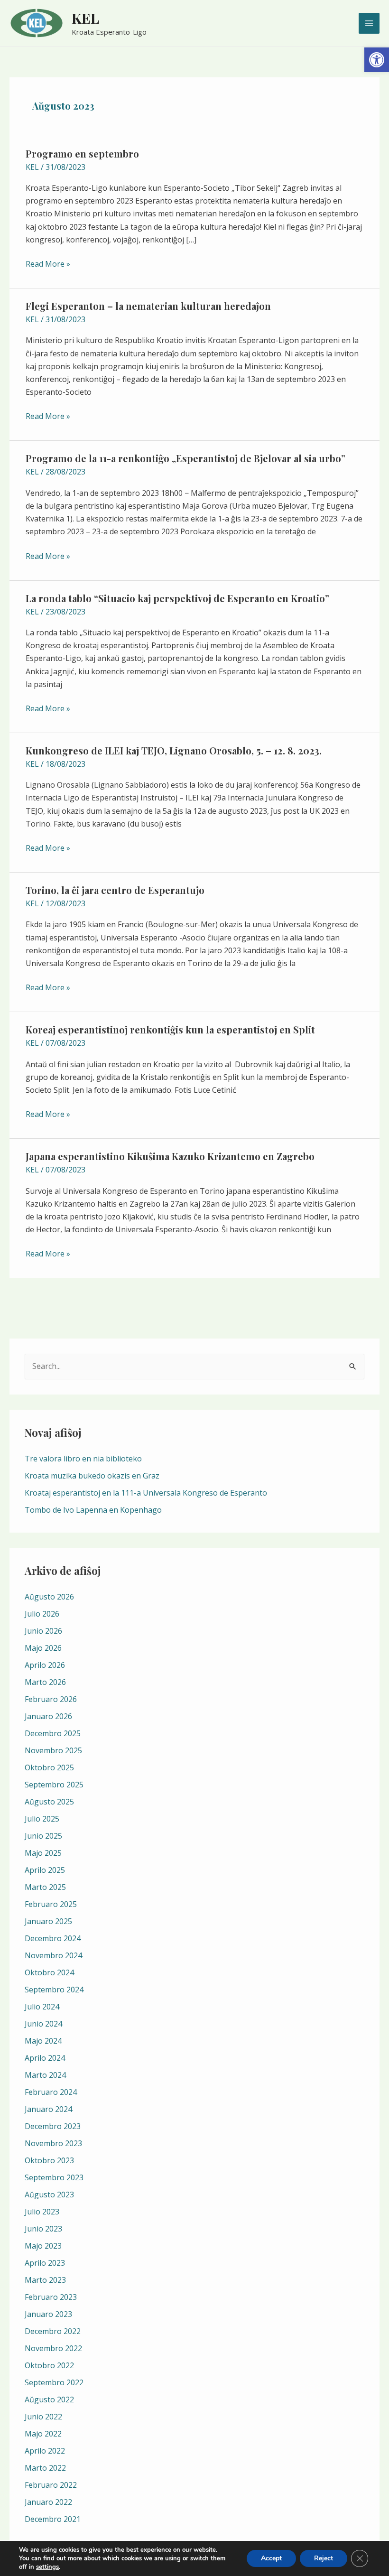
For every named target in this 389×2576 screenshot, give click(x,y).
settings (47, 2567)
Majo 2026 (43, 1648)
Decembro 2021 (53, 2519)
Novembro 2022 (53, 2348)
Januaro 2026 (48, 1716)
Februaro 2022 (51, 2485)
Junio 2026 (43, 1631)
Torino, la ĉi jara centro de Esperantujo (115, 890)
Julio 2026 (42, 1614)
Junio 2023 (43, 2229)
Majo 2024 (43, 2041)
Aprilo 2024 (45, 2058)
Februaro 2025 (51, 1904)
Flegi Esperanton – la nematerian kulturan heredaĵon (148, 306)
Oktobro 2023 (49, 2160)
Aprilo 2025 (45, 1870)
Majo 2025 (43, 1853)
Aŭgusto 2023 (49, 2195)
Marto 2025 (45, 1887)
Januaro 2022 (48, 2502)
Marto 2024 (45, 2075)
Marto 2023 (45, 2280)
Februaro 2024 (51, 2092)
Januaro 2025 (48, 1921)
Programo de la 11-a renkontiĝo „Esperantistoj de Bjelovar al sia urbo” (185, 458)
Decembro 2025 (53, 1733)
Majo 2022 (43, 2434)
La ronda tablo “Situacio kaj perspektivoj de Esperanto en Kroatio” (177, 598)
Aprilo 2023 (45, 2263)
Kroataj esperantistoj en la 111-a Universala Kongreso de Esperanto (146, 1493)
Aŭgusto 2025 (49, 1802)
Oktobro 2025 (49, 1767)
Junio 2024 (43, 2024)
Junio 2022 (43, 2417)
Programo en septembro (82, 153)
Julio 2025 (42, 1819)
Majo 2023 (43, 2246)
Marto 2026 (45, 1682)
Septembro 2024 (54, 1990)
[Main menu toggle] (369, 23)
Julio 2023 (42, 2212)
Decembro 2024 (53, 1938)
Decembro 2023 (53, 2126)
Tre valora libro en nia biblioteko (83, 1459)
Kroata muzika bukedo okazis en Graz (92, 1476)
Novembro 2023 (53, 2143)
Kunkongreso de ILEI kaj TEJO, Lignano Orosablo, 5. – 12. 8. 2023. (174, 750)
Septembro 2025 (54, 1785)
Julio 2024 (42, 2007)
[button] (377, 60)
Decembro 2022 (53, 2331)
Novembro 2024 (53, 1955)
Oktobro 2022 (49, 2365)
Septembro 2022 (54, 2382)
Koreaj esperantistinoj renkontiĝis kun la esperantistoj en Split (170, 1029)
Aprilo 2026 (45, 1665)
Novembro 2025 (53, 1750)
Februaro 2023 (51, 2297)
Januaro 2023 (48, 2314)
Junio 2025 (43, 1836)
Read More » (48, 263)
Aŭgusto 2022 (49, 2399)
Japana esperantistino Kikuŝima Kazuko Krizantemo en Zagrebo (170, 1156)
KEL (85, 18)
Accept (271, 2558)
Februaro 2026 (51, 1699)
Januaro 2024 (48, 2109)
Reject (324, 2558)
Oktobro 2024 (49, 1972)
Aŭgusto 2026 (49, 1597)
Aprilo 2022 (45, 2451)
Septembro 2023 (54, 2177)
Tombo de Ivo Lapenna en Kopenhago (93, 1510)
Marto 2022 (45, 2468)
